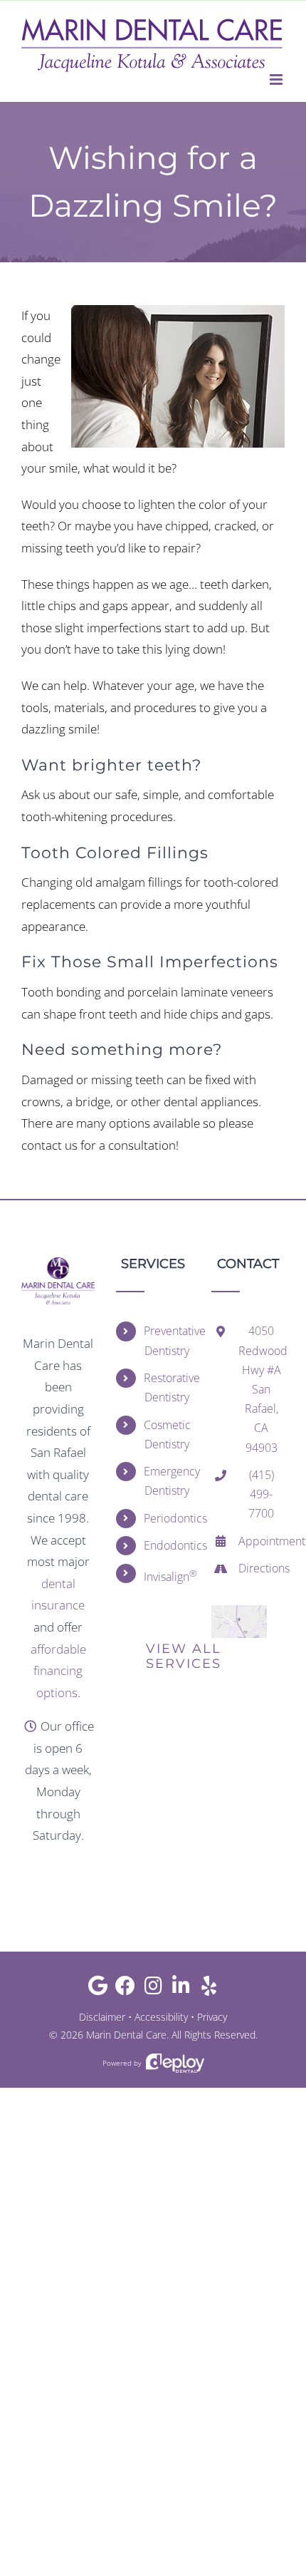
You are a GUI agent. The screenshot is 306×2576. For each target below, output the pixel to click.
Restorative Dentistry (167, 1387)
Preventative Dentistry (167, 1340)
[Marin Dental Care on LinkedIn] (181, 1989)
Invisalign (167, 1576)
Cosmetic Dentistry (167, 1434)
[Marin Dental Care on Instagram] (153, 1989)
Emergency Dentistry (167, 1481)
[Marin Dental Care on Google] (98, 1989)
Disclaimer (102, 2017)
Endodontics (167, 1545)
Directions (262, 1568)
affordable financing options (58, 1671)
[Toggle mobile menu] (277, 79)
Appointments (262, 1541)
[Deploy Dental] (175, 2063)
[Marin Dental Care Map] (239, 1611)
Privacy (212, 2017)
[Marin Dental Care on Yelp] (209, 1989)
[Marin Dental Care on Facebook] (126, 1989)
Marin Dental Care (126, 2035)
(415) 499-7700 (261, 1494)
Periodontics (167, 1518)
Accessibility (161, 2017)
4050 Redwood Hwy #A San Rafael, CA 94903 (262, 1389)
